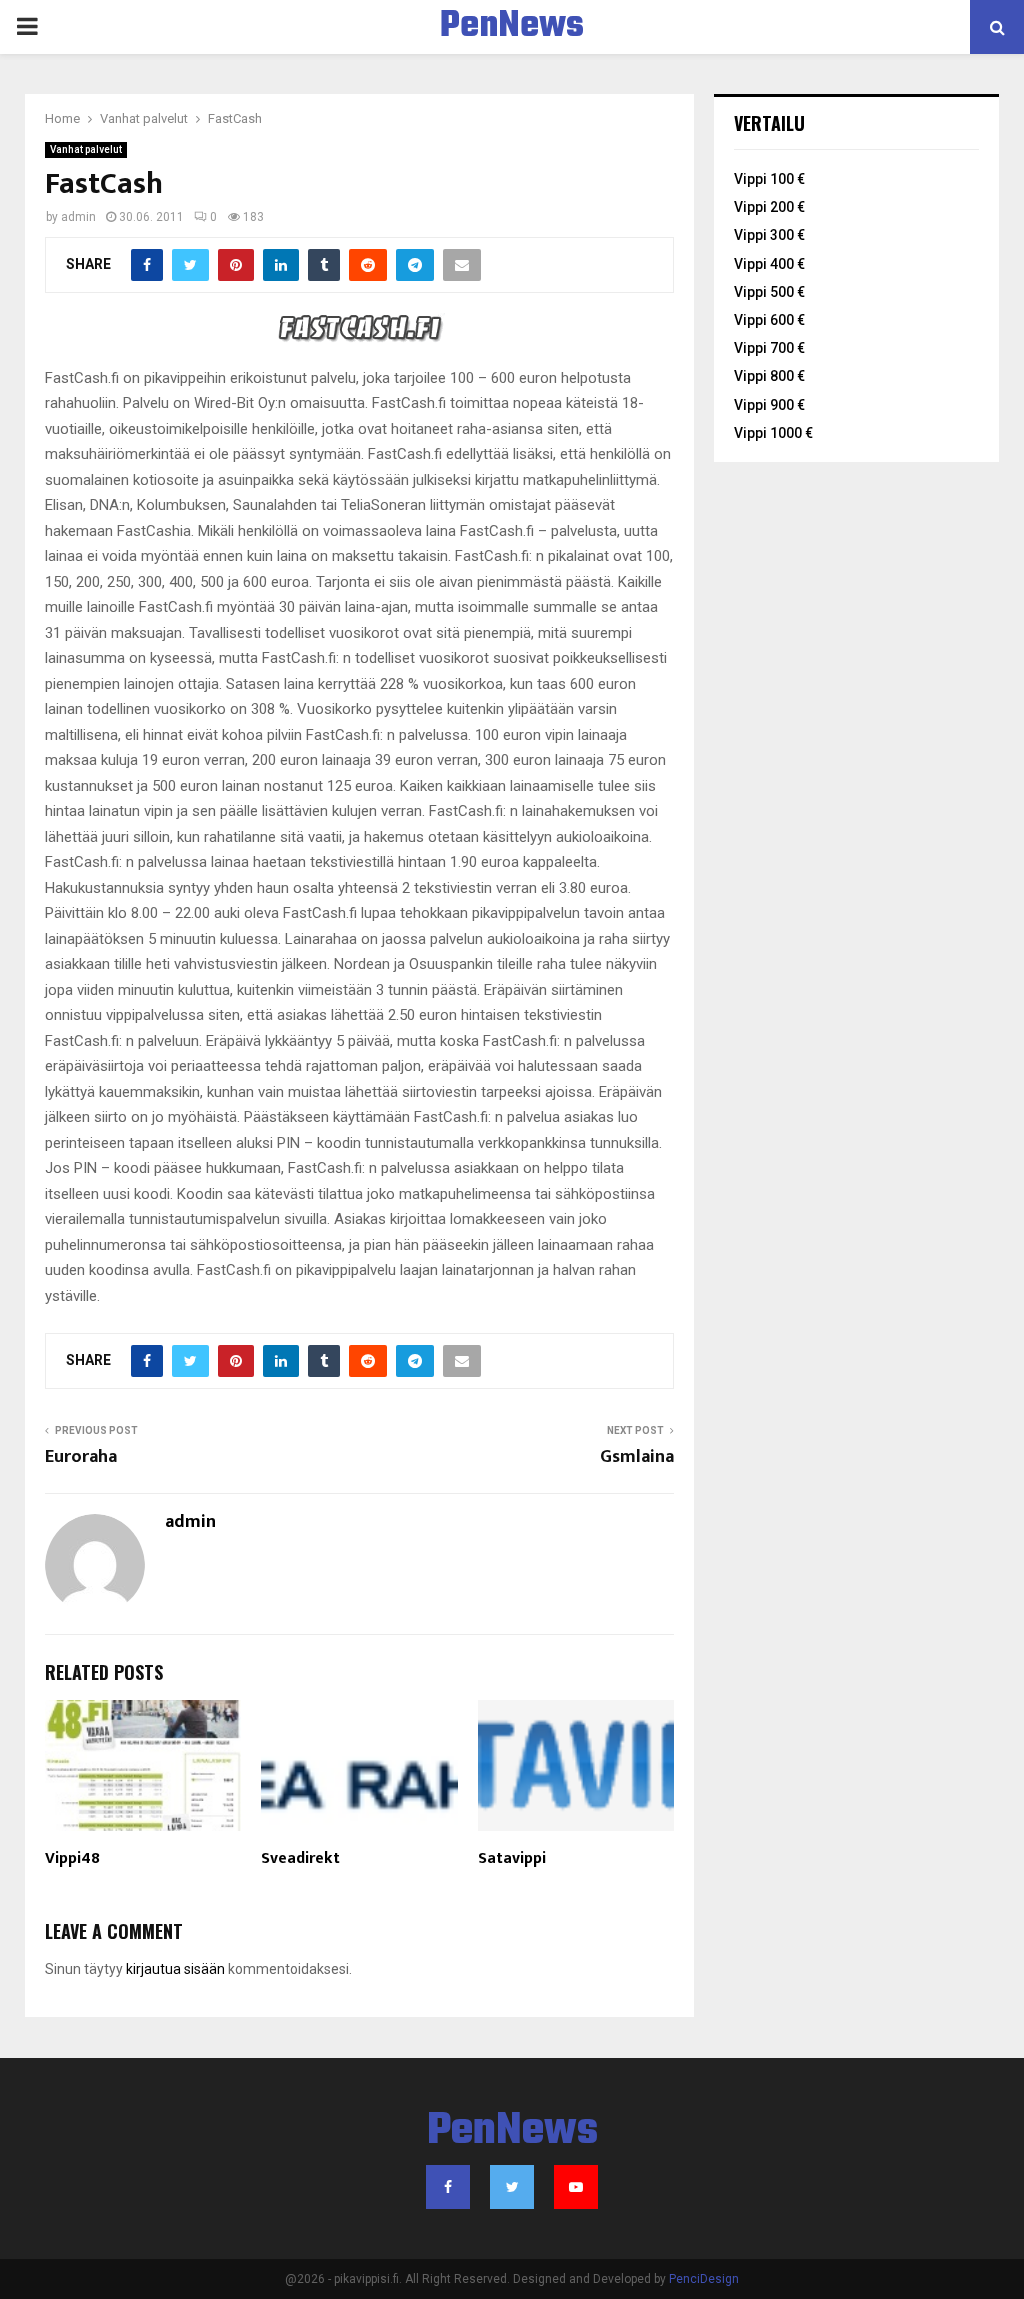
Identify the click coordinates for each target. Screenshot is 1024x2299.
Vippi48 (72, 1858)
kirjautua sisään (175, 1969)
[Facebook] (448, 2187)
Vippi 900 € (769, 405)
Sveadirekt (300, 1858)
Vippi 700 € (769, 348)
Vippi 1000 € (773, 433)
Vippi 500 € (769, 292)
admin (78, 217)
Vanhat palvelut (86, 149)
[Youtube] (576, 2187)
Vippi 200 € (769, 207)
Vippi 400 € (769, 264)
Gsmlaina (637, 1457)
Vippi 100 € (769, 179)
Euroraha (81, 1457)
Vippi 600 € (769, 320)
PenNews (512, 27)
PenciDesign (704, 2279)
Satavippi (512, 1858)
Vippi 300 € (769, 235)
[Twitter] (512, 2187)
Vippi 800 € (769, 376)
